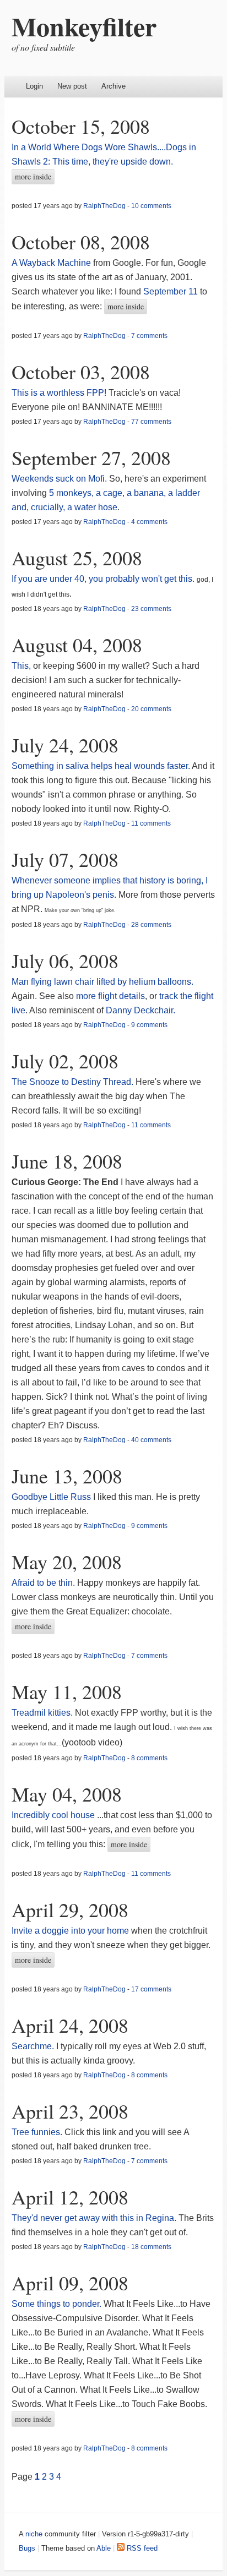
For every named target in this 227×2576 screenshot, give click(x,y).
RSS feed (141, 2548)
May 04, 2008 (67, 1794)
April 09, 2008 (70, 2283)
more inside (33, 176)
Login (34, 86)
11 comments (151, 823)
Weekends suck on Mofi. (59, 479)
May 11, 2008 (67, 1691)
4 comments (149, 522)
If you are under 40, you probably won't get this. (103, 579)
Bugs (27, 2548)
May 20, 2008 (67, 1562)
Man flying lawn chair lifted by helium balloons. (102, 982)
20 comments (151, 709)
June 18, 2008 (67, 1161)
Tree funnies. (37, 2132)
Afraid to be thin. (43, 1583)
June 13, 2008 (67, 1476)
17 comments (151, 1989)
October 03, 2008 (81, 372)
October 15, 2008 (81, 126)
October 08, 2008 (81, 242)
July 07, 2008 (65, 859)
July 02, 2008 (65, 1061)
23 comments (151, 609)
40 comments (151, 1440)
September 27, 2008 (91, 457)
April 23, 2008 (70, 2111)
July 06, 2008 (65, 960)
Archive (113, 86)
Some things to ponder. (56, 2304)
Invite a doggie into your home (70, 1931)
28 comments (151, 925)
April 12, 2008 (70, 2197)
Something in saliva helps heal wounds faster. (101, 766)
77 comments (151, 422)
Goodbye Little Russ (51, 1497)
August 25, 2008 (77, 558)
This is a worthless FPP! (59, 393)
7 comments (149, 336)
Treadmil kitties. (42, 1713)
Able (104, 2548)
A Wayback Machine (51, 263)
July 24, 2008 (65, 745)
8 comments (149, 1758)
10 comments (151, 206)
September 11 (171, 291)
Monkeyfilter (84, 26)
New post (72, 86)
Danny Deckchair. (140, 1010)
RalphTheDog (104, 206)
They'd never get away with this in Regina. (94, 2218)
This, (21, 666)
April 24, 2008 (70, 2025)
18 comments (151, 2247)
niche (34, 2534)
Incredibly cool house (53, 1815)
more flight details (110, 996)
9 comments (149, 1025)
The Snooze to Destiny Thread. (72, 1082)
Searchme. (33, 2046)
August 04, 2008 (77, 645)
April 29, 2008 (70, 1909)
